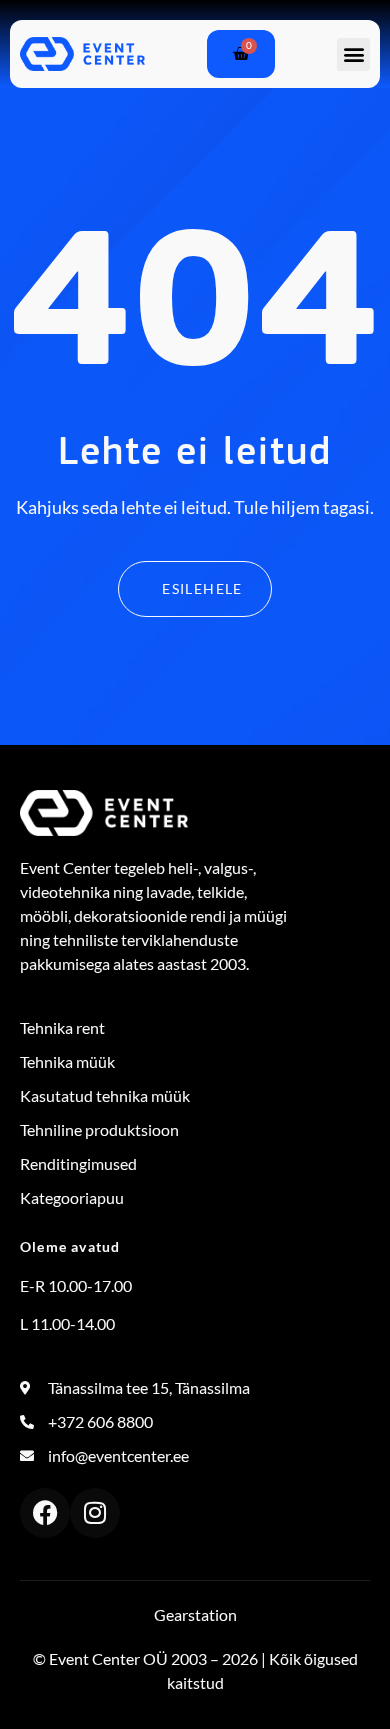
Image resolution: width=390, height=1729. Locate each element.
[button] (353, 54)
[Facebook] (45, 1513)
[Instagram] (95, 1513)
